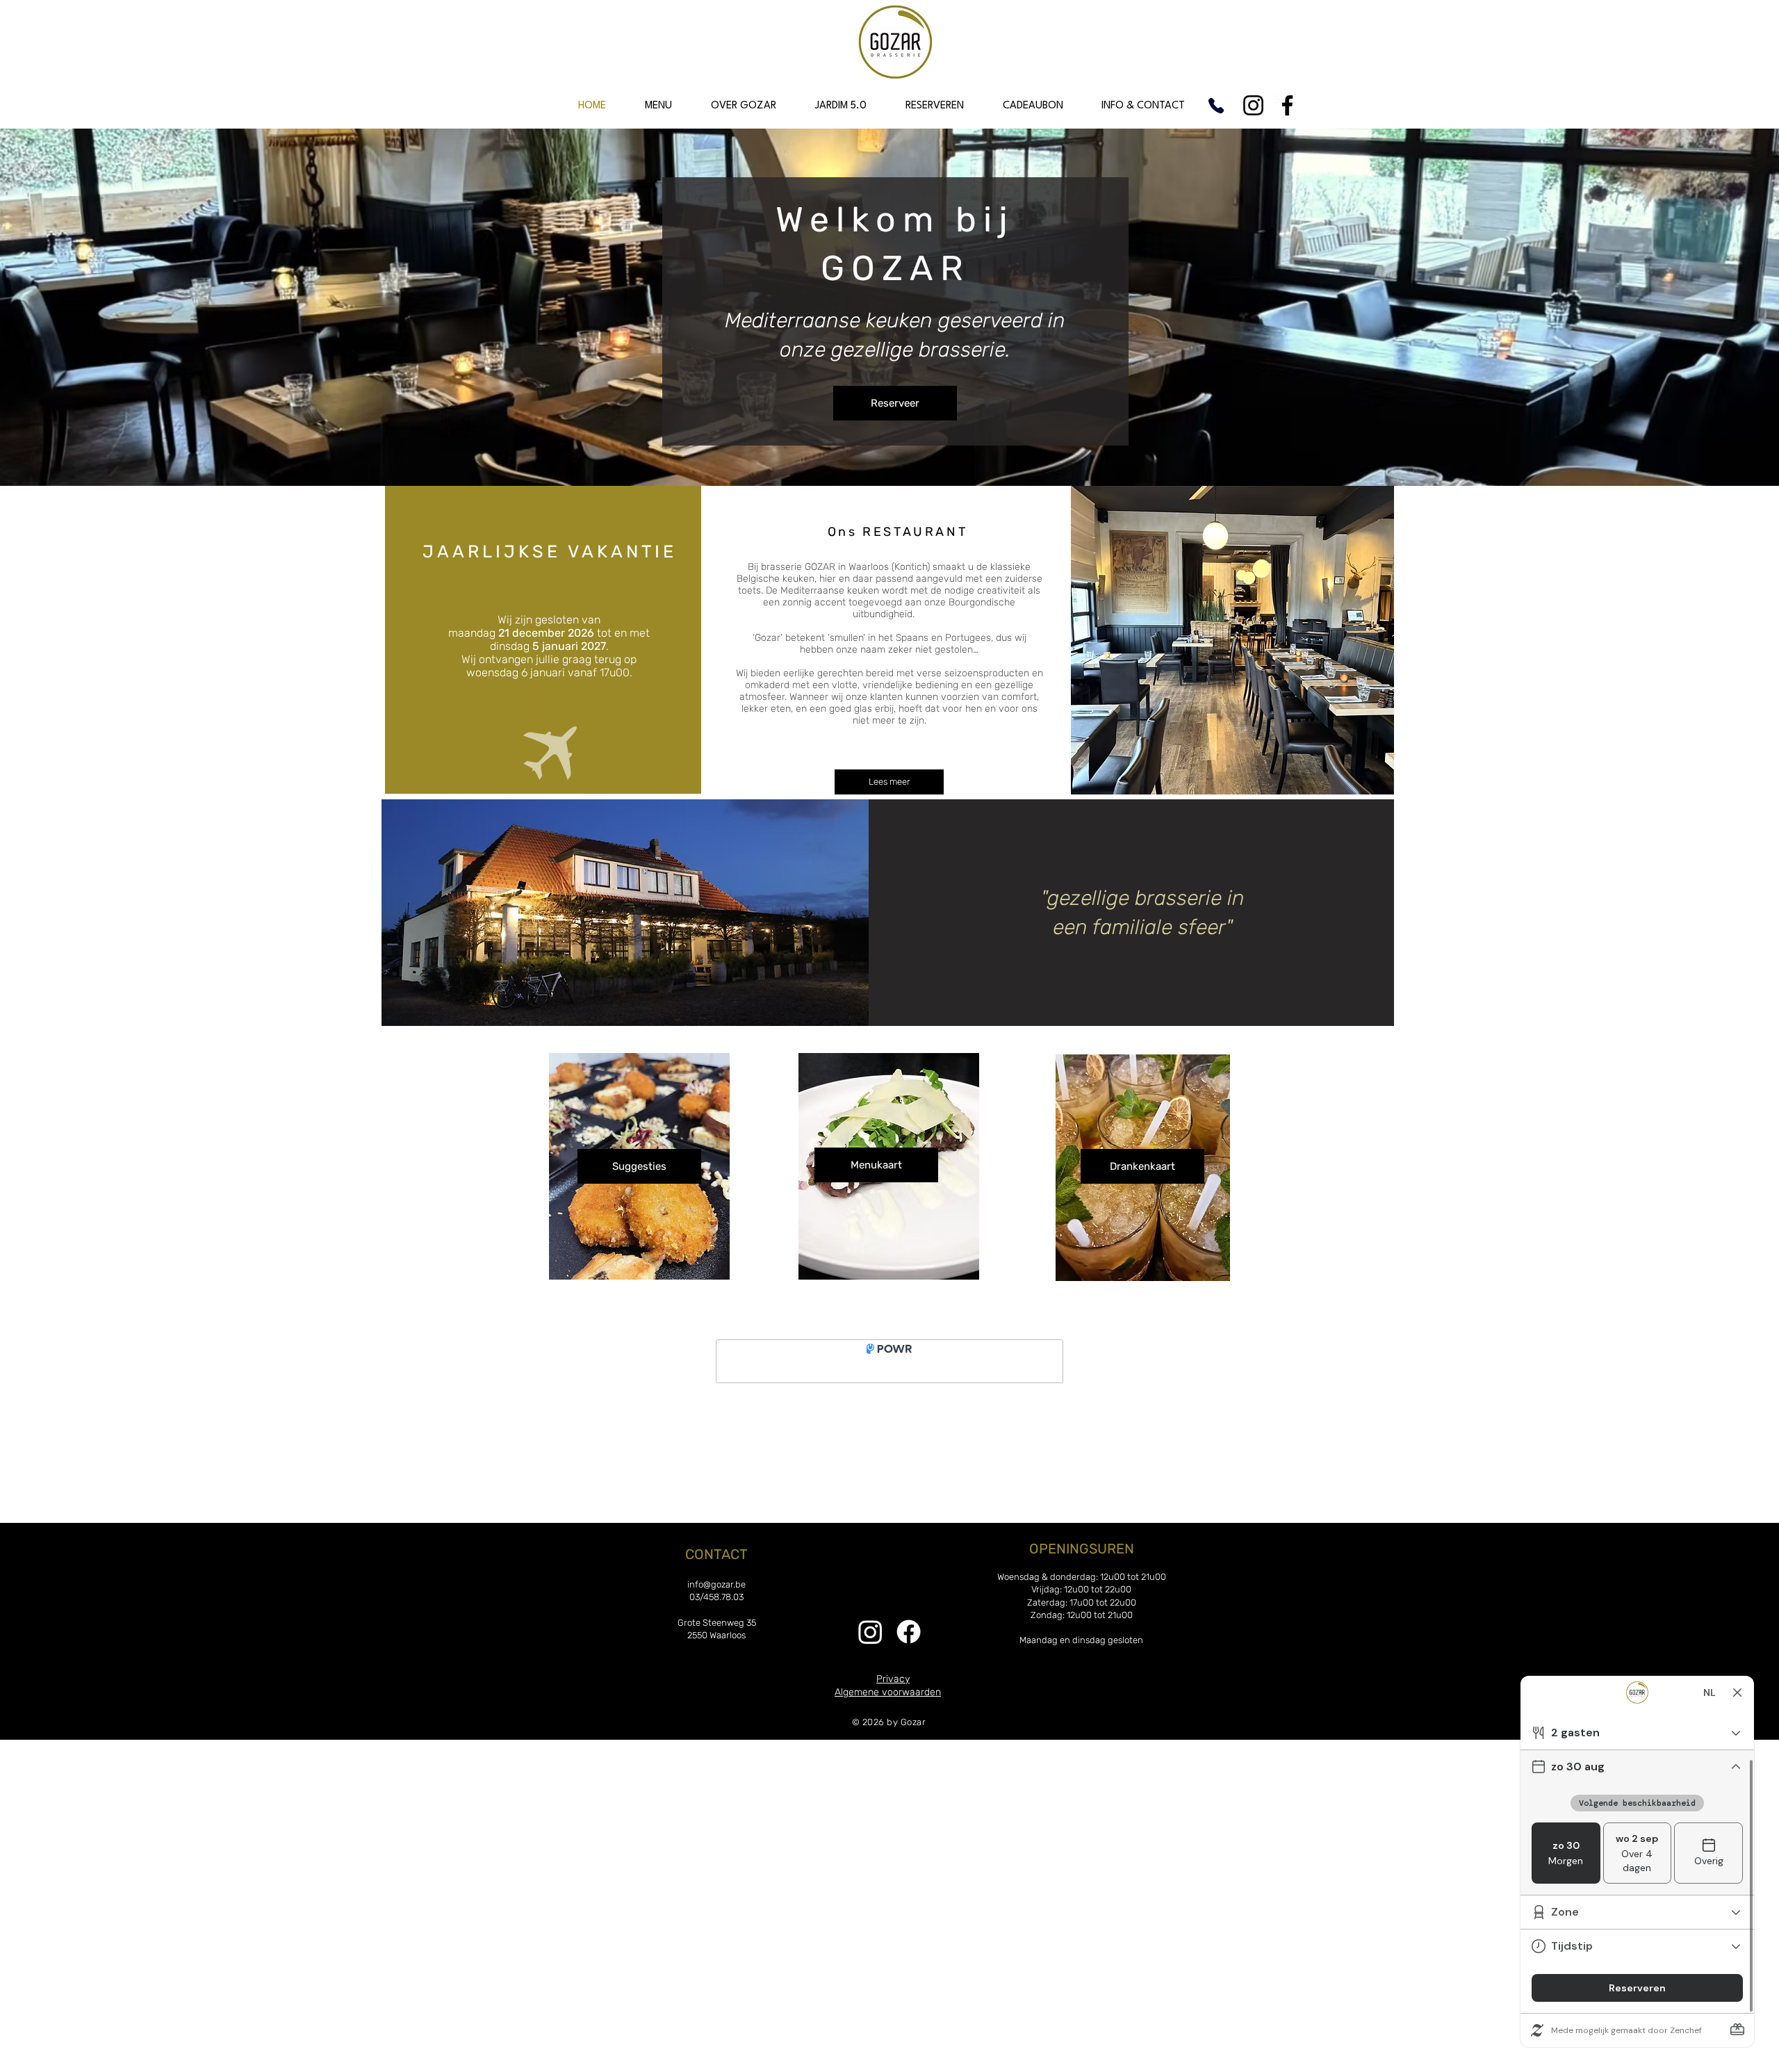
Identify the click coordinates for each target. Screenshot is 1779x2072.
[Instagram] (1253, 105)
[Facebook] (1287, 105)
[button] (658, 106)
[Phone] (1216, 105)
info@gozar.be (716, 1584)
